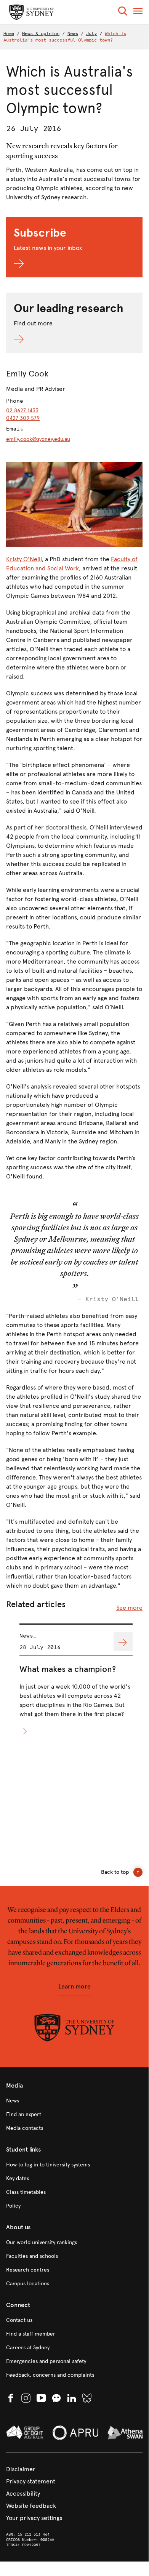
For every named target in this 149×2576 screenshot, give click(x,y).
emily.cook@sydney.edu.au (38, 439)
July (91, 34)
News (73, 34)
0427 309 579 (23, 418)
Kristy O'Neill (24, 559)
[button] (123, 12)
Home (9, 34)
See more (129, 1608)
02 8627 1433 (22, 411)
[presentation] (76, 1680)
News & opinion (41, 34)
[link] (74, 2101)
